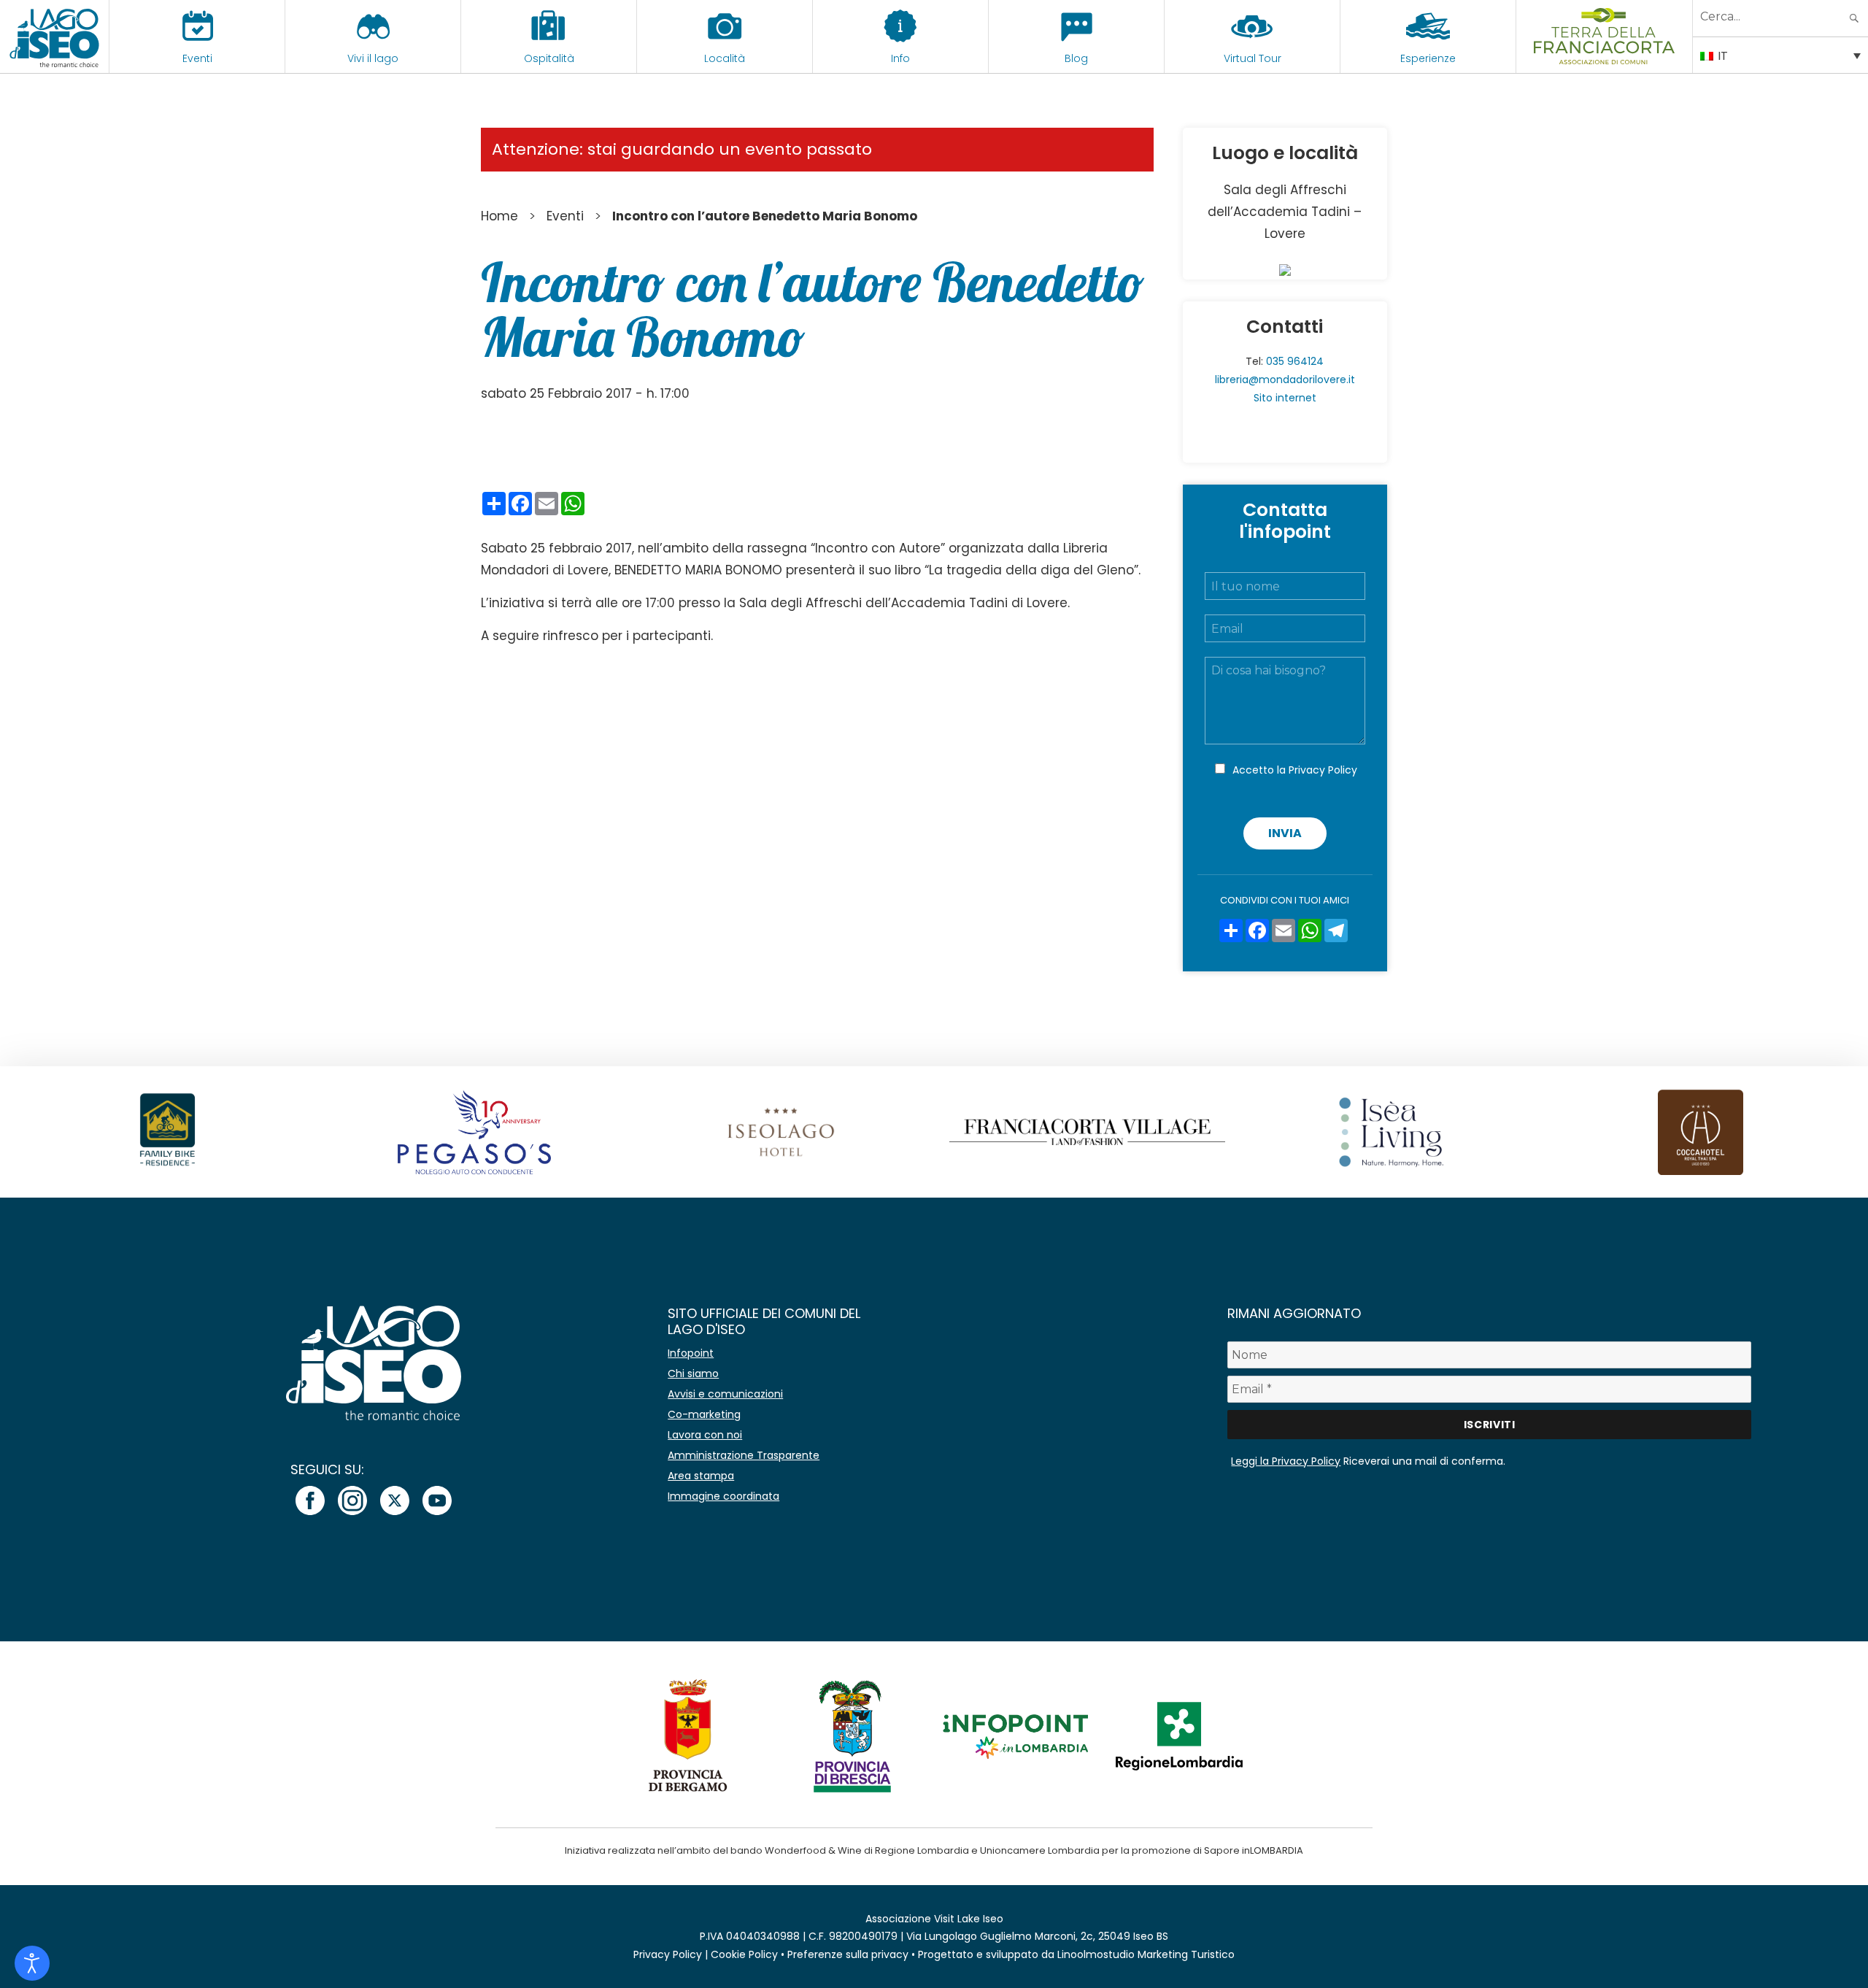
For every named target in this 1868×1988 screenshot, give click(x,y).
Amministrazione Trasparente (744, 1455)
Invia (1285, 833)
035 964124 (1295, 361)
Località (725, 58)
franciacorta (1604, 58)
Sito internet (1285, 398)
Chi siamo (693, 1374)
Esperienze (1428, 58)
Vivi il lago (373, 58)
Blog (1076, 58)
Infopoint (691, 1353)
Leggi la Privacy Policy (1286, 1461)
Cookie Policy (744, 1954)
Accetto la (1295, 770)
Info (900, 58)
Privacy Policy (1323, 770)
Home (499, 216)
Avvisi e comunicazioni (725, 1394)
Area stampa (701, 1476)
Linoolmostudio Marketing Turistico (1146, 1954)
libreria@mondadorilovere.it (1285, 380)
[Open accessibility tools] (32, 1963)
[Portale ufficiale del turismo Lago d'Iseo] (54, 36)
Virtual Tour (1253, 58)
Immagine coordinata (723, 1496)
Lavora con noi (705, 1435)
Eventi (197, 58)
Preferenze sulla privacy (848, 1954)
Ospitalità (549, 58)
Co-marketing (704, 1414)
